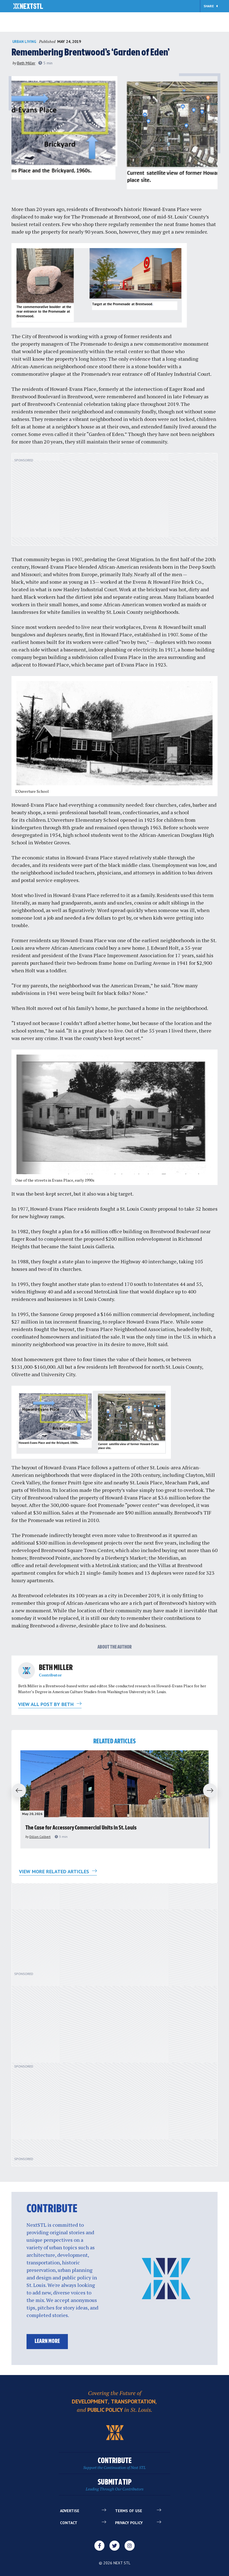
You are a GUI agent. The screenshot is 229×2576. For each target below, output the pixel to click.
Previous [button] (16, 1791)
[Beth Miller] (27, 1671)
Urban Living (24, 42)
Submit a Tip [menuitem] (115, 2485)
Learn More (47, 2341)
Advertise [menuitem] (70, 2511)
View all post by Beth (47, 1704)
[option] (115, 1799)
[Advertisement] (115, 502)
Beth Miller (26, 63)
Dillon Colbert (40, 1837)
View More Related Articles (55, 1871)
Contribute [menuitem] (115, 2464)
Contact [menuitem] (69, 2523)
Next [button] (213, 1791)
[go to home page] (28, 7)
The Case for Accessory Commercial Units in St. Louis (81, 1828)
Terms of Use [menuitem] (129, 2511)
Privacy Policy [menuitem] (129, 2523)
